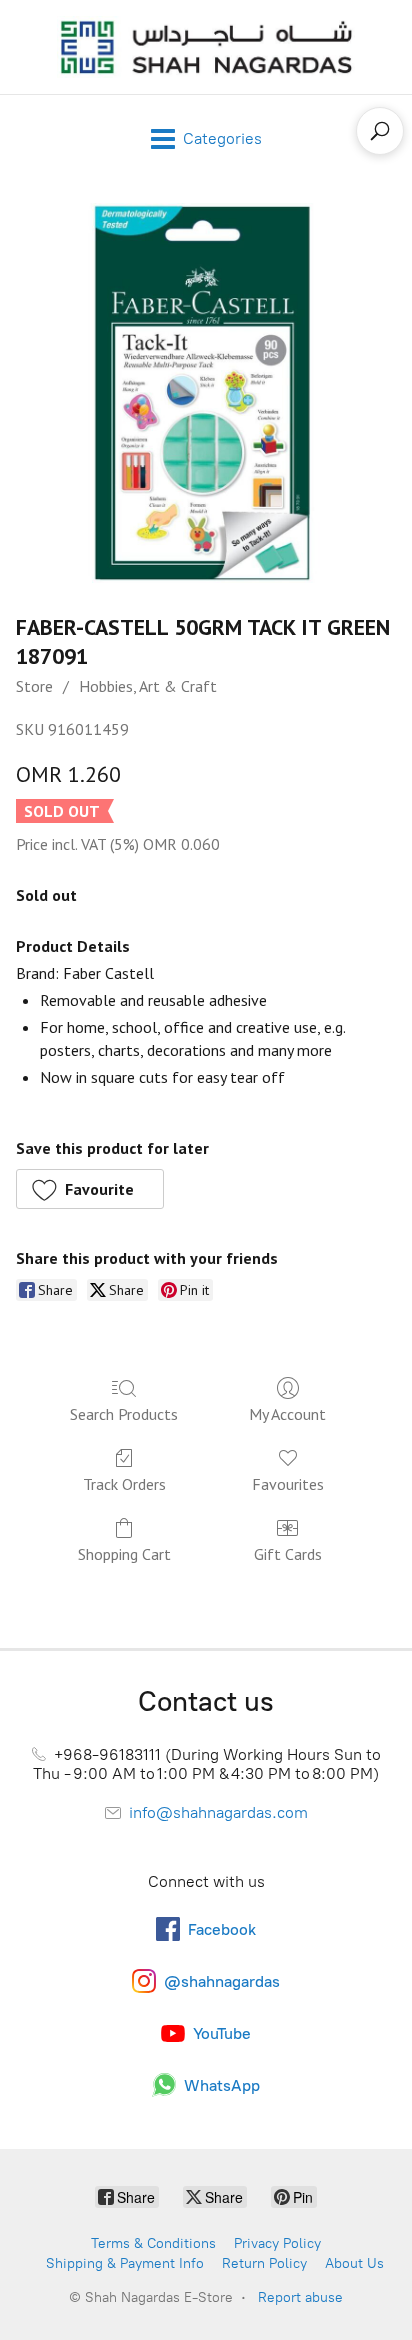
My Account (287, 1414)
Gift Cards (288, 1554)
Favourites (288, 1484)
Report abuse (300, 2297)
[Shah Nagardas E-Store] (206, 47)
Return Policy (264, 2263)
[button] (90, 1189)
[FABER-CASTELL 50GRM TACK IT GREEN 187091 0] (206, 393)
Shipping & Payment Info (125, 2263)
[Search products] (380, 131)
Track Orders (124, 1484)
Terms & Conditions (153, 2243)
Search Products (124, 1414)
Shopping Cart (124, 1554)
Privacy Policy (277, 2243)
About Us (354, 2263)
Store (34, 686)
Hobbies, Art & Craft (148, 686)
